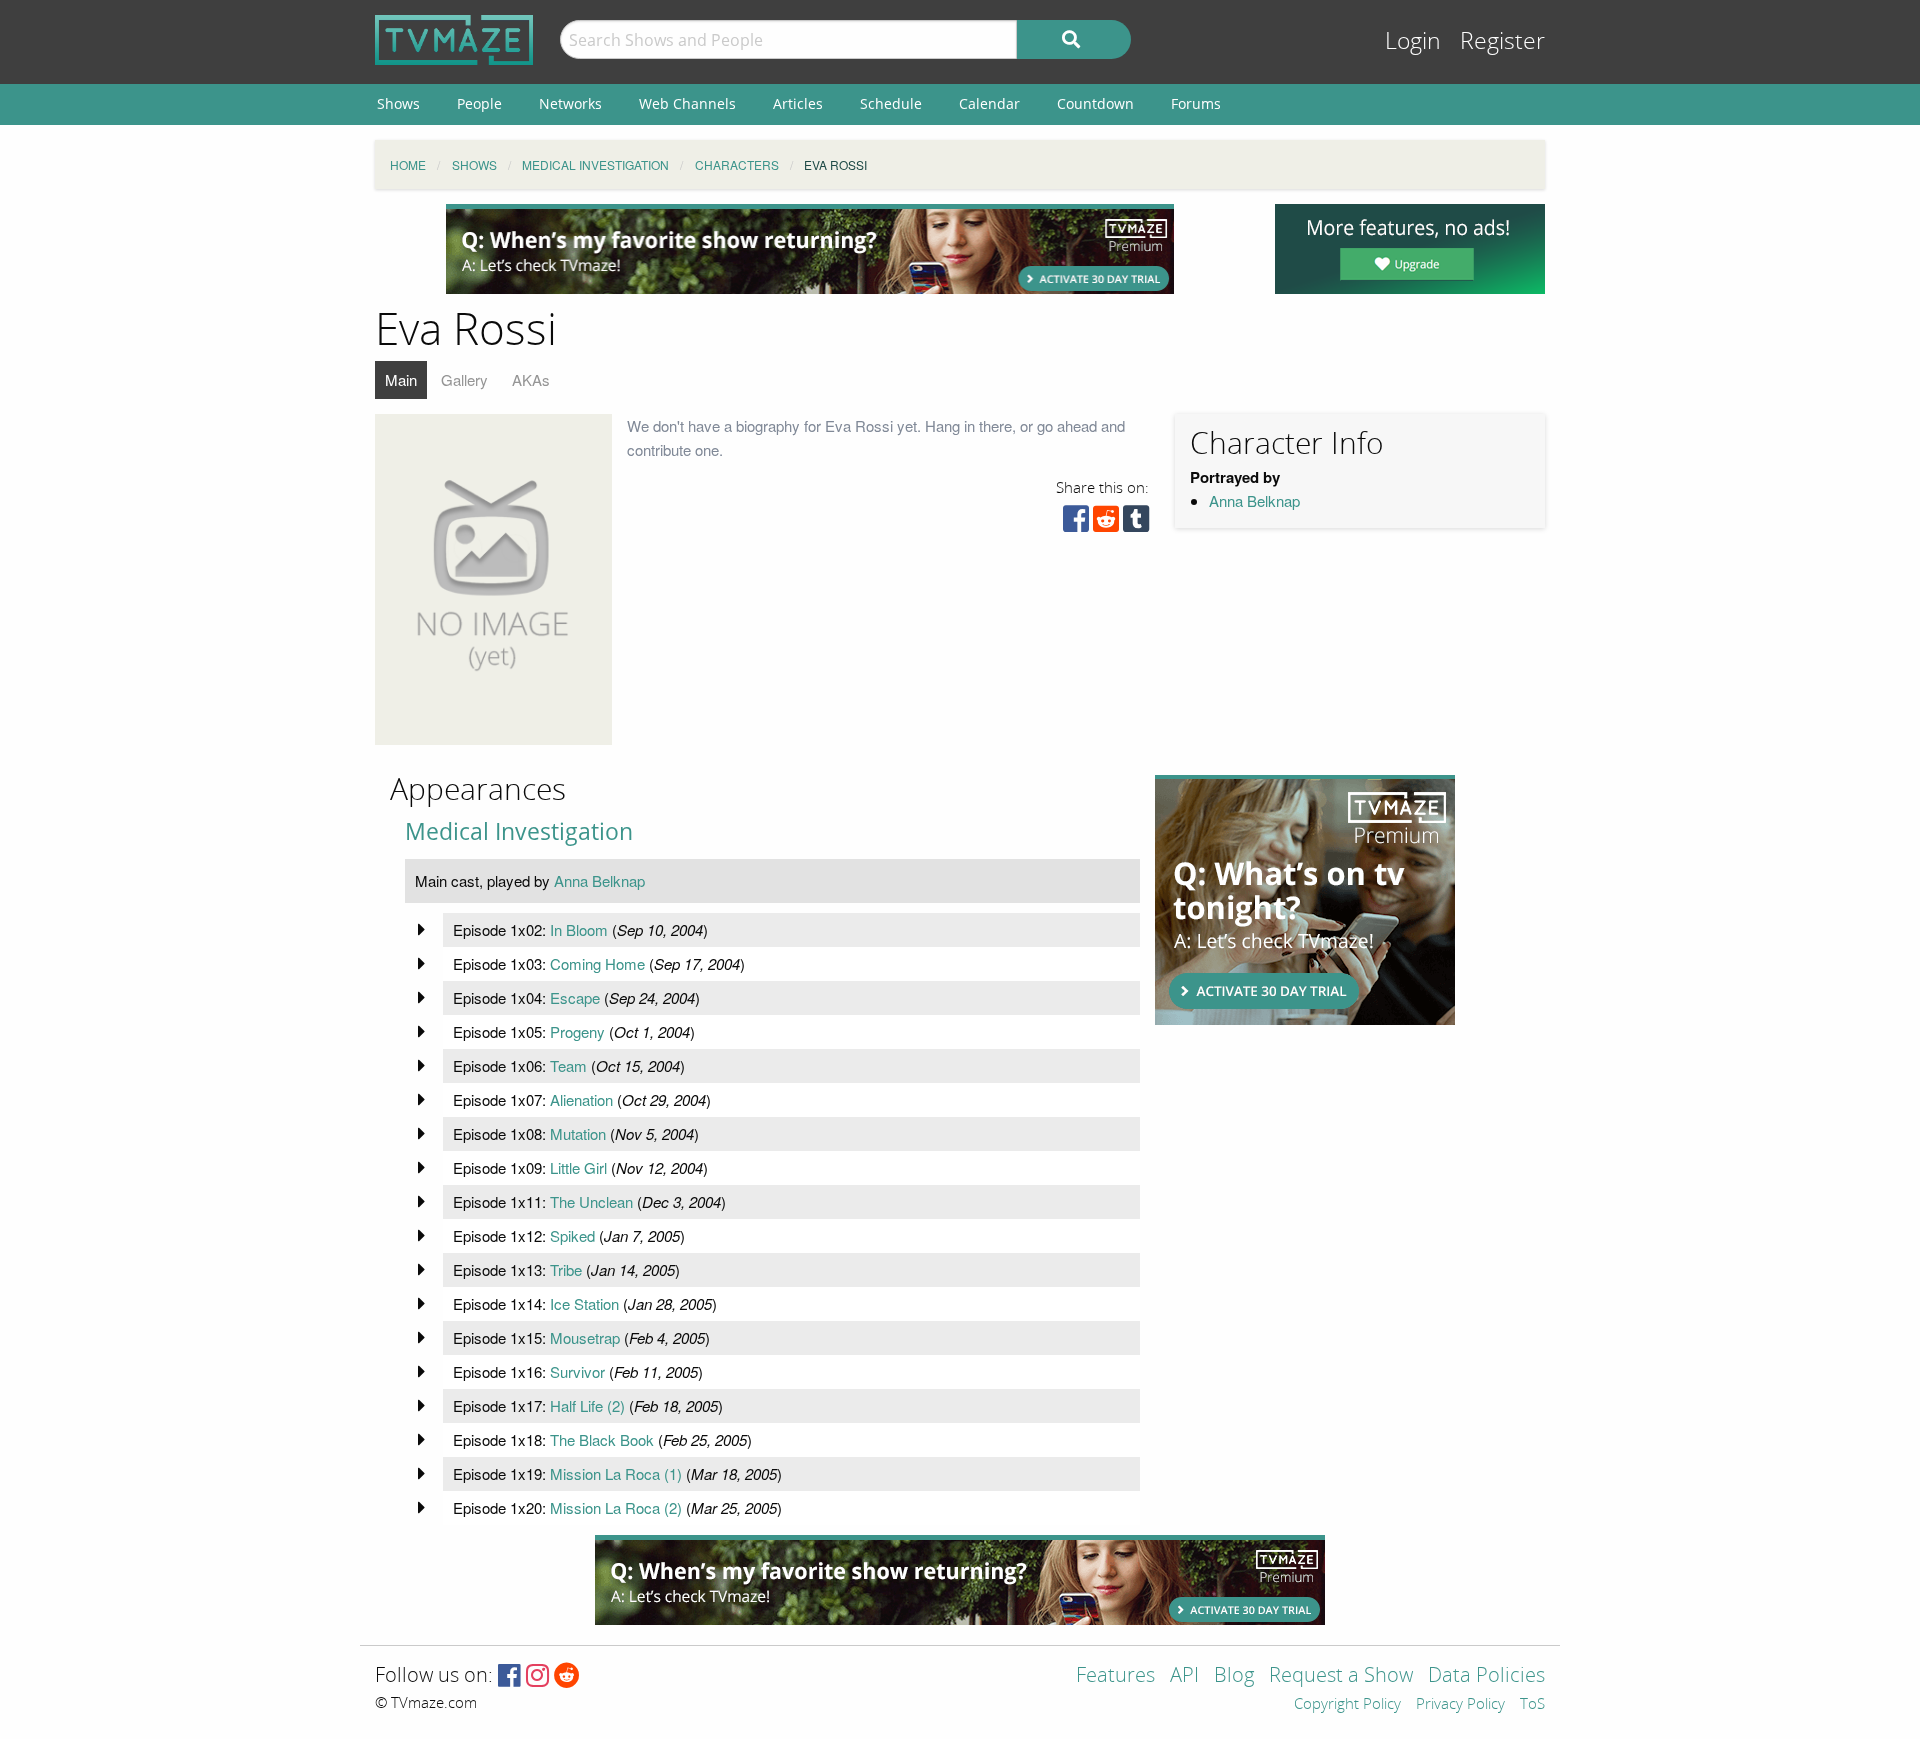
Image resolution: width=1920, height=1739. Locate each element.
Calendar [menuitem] (989, 103)
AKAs (531, 379)
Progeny (577, 1031)
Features (1115, 1676)
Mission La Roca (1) (616, 1473)
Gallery (464, 379)
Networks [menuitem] (570, 103)
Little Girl (578, 1167)
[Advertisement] (810, 249)
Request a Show (1341, 1676)
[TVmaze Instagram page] (537, 1676)
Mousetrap (585, 1337)
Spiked (572, 1235)
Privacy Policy (1460, 1705)
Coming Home (597, 963)
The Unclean (591, 1201)
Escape (575, 997)
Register (1502, 41)
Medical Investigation (519, 831)
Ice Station (584, 1303)
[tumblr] (1136, 523)
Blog (1234, 1676)
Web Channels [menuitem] (687, 103)
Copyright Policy (1347, 1705)
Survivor (577, 1371)
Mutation (578, 1133)
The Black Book (602, 1439)
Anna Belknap (1254, 500)
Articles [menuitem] (798, 103)
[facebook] (1076, 523)
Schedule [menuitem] (891, 103)
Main (401, 379)
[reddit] (1106, 523)
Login (1413, 41)
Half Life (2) (587, 1405)
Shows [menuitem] (398, 103)
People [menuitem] (479, 103)
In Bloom (579, 929)
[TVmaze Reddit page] (567, 1676)
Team (568, 1065)
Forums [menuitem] (1196, 103)
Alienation (581, 1099)
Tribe (566, 1269)
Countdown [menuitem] (1095, 103)
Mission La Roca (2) (616, 1507)
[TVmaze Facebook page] (509, 1676)
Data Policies (1486, 1676)
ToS (1532, 1705)
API (1184, 1676)
